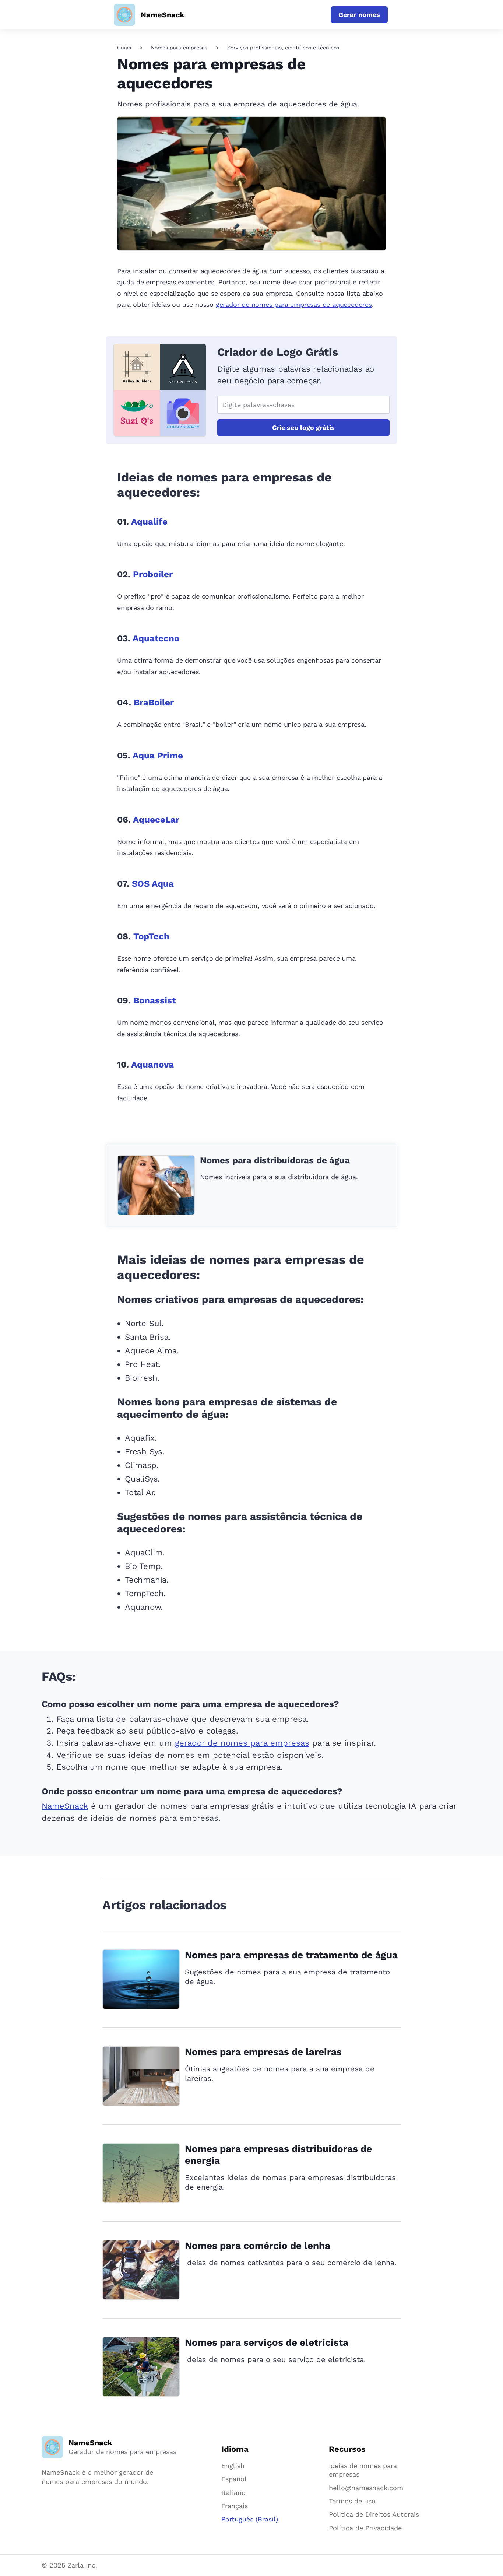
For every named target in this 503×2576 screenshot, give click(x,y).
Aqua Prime (158, 756)
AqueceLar (156, 820)
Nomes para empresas (179, 48)
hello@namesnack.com (366, 2488)
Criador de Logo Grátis (278, 352)
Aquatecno (156, 638)
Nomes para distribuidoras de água (275, 1160)
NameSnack (65, 1806)
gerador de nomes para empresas (242, 1743)
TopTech (151, 936)
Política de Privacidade (365, 2528)
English (233, 2466)
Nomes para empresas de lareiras (263, 2052)
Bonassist (154, 1000)
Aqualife (149, 522)
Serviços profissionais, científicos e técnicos (283, 48)
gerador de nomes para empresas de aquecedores (294, 304)
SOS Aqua (153, 884)
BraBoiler (154, 702)
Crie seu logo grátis (303, 427)
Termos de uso (352, 2501)
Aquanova (152, 1065)
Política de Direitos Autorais (374, 2514)
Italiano (233, 2493)
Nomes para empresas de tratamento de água (291, 1955)
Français (235, 2506)
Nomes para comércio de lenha (258, 2246)
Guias (124, 48)
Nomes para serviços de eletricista (267, 2342)
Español (234, 2479)
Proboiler (153, 574)
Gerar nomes (359, 15)
